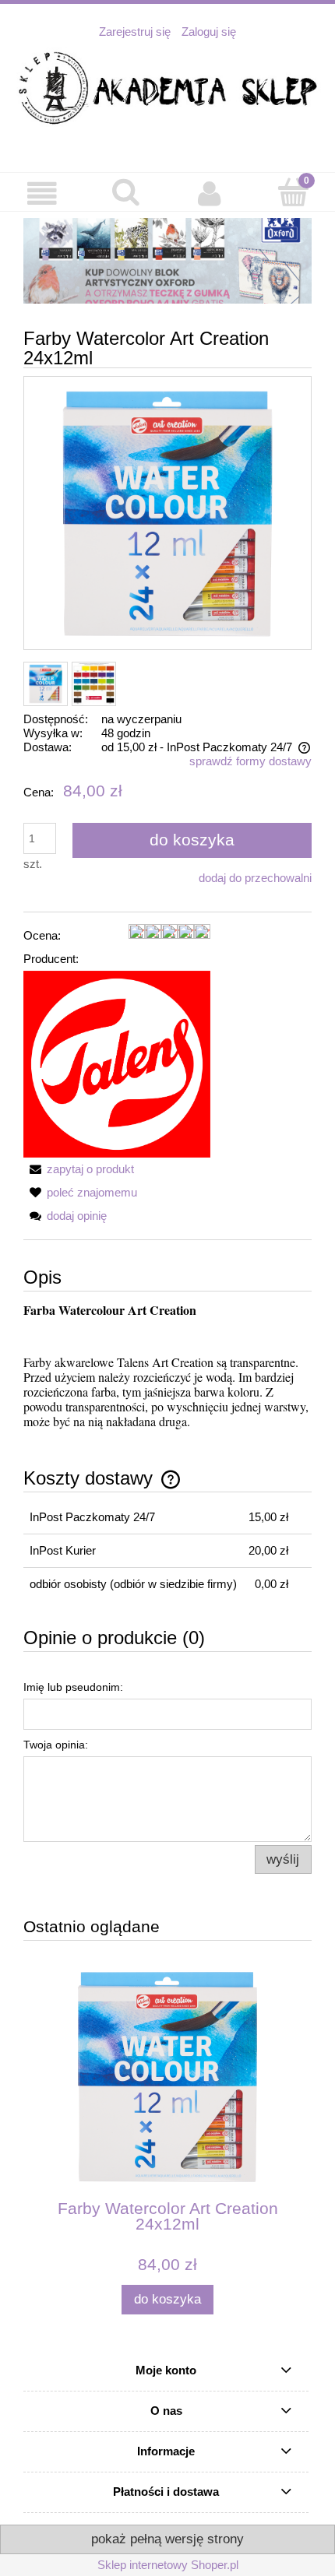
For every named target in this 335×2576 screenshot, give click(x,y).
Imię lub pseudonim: (73, 1687)
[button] (42, 194)
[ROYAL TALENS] (117, 1063)
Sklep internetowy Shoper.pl (168, 2565)
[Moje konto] (210, 194)
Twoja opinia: (56, 1745)
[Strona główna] (167, 89)
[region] (167, 261)
